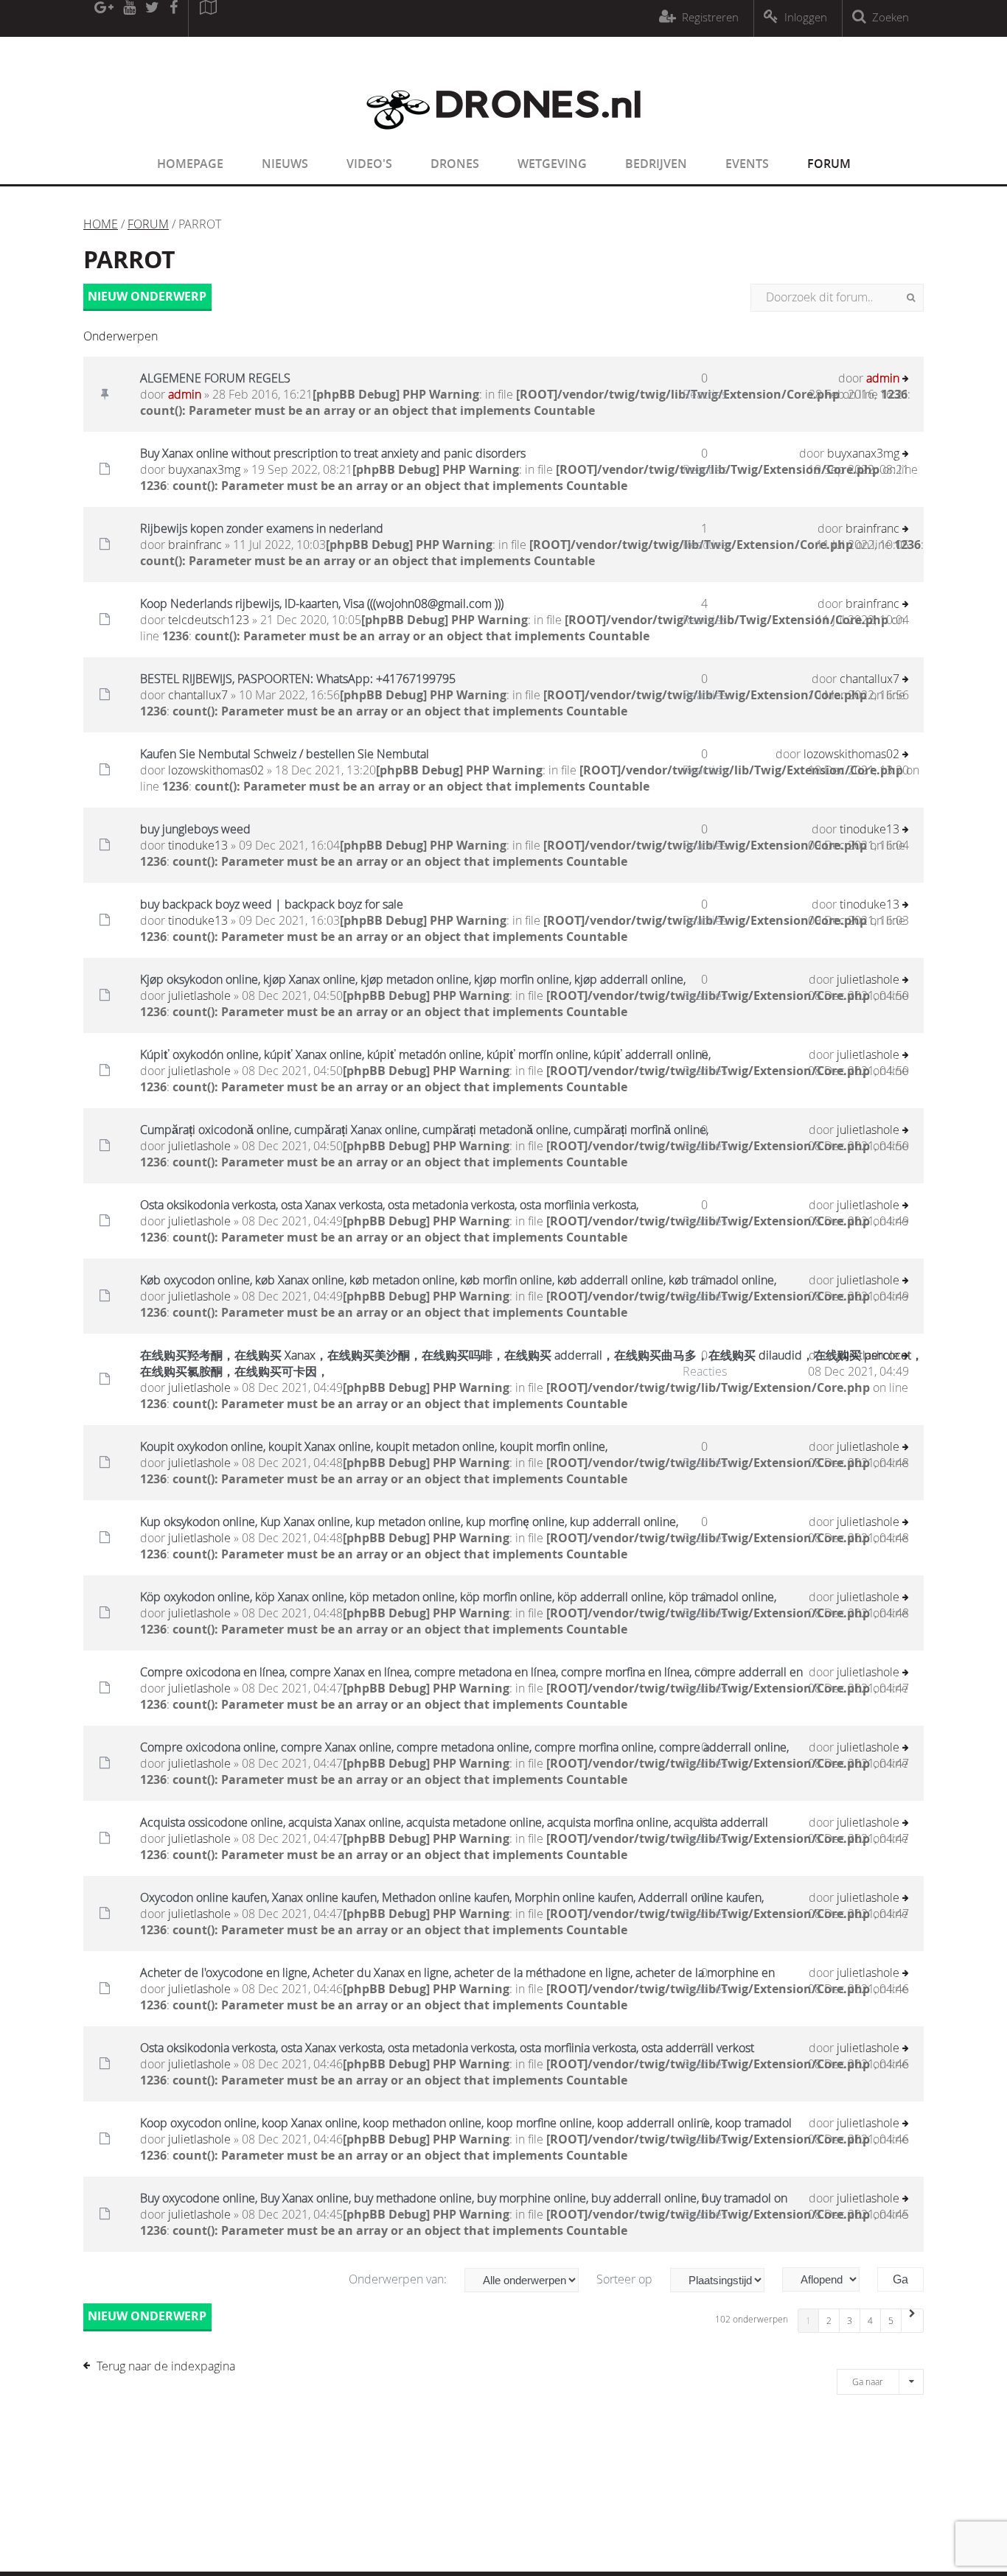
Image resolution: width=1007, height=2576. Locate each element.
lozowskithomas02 (216, 770)
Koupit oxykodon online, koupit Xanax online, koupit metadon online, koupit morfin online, (374, 1446)
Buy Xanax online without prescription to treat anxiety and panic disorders (333, 453)
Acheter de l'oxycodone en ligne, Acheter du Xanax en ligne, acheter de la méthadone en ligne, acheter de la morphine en (457, 1973)
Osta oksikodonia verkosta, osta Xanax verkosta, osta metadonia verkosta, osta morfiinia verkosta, (389, 1205)
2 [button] (829, 2320)
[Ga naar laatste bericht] (906, 380)
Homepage (190, 164)
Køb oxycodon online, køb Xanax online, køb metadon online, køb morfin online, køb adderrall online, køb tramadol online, (458, 1280)
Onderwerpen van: (399, 2279)
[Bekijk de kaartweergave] (208, 18)
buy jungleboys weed (195, 829)
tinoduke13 (198, 845)
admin (185, 394)
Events (747, 164)
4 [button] (870, 2320)
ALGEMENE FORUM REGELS (215, 378)
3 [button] (850, 2320)
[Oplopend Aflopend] (828, 2279)
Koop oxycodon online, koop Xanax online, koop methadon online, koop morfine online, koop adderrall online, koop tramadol (466, 2123)
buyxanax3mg (204, 469)
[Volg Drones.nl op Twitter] (153, 18)
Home (101, 224)
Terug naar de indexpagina (166, 2366)
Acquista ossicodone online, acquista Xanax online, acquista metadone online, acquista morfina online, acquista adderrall (454, 1822)
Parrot (129, 259)
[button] (913, 2321)
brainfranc (195, 545)
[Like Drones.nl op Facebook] (173, 18)
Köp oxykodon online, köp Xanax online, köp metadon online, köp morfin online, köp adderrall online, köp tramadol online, (458, 1597)
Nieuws (285, 164)
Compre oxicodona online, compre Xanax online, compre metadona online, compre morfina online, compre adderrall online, (464, 1747)
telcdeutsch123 (209, 620)
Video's (369, 164)
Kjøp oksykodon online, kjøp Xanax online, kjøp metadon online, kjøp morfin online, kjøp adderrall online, (413, 979)
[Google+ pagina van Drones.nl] (104, 18)
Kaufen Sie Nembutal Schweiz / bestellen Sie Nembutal (285, 754)
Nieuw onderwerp (147, 296)
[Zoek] (911, 298)
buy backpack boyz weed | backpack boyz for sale (272, 904)
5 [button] (891, 2320)
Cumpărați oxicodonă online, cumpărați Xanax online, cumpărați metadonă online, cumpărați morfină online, (424, 1130)
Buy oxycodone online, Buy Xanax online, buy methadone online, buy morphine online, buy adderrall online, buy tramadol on (464, 2198)
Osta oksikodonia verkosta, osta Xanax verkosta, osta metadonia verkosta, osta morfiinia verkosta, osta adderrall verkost (447, 2048)
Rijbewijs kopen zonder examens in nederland (262, 528)
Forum (829, 164)
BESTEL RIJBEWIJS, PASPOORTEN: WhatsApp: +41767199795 (298, 679)
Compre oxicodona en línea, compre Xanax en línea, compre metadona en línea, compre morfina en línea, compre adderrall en (471, 1672)
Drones (455, 164)
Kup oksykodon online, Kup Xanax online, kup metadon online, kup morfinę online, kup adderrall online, (409, 1522)
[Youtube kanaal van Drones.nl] (129, 18)
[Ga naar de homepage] (503, 139)
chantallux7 (198, 695)
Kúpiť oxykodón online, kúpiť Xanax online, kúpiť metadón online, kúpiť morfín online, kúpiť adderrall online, (425, 1054)
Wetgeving (552, 164)
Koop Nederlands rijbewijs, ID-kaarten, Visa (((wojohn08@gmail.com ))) (322, 603)
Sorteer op (626, 2279)
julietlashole (199, 995)
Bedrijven (656, 164)
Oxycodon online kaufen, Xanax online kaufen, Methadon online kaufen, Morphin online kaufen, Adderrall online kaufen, (452, 1897)
